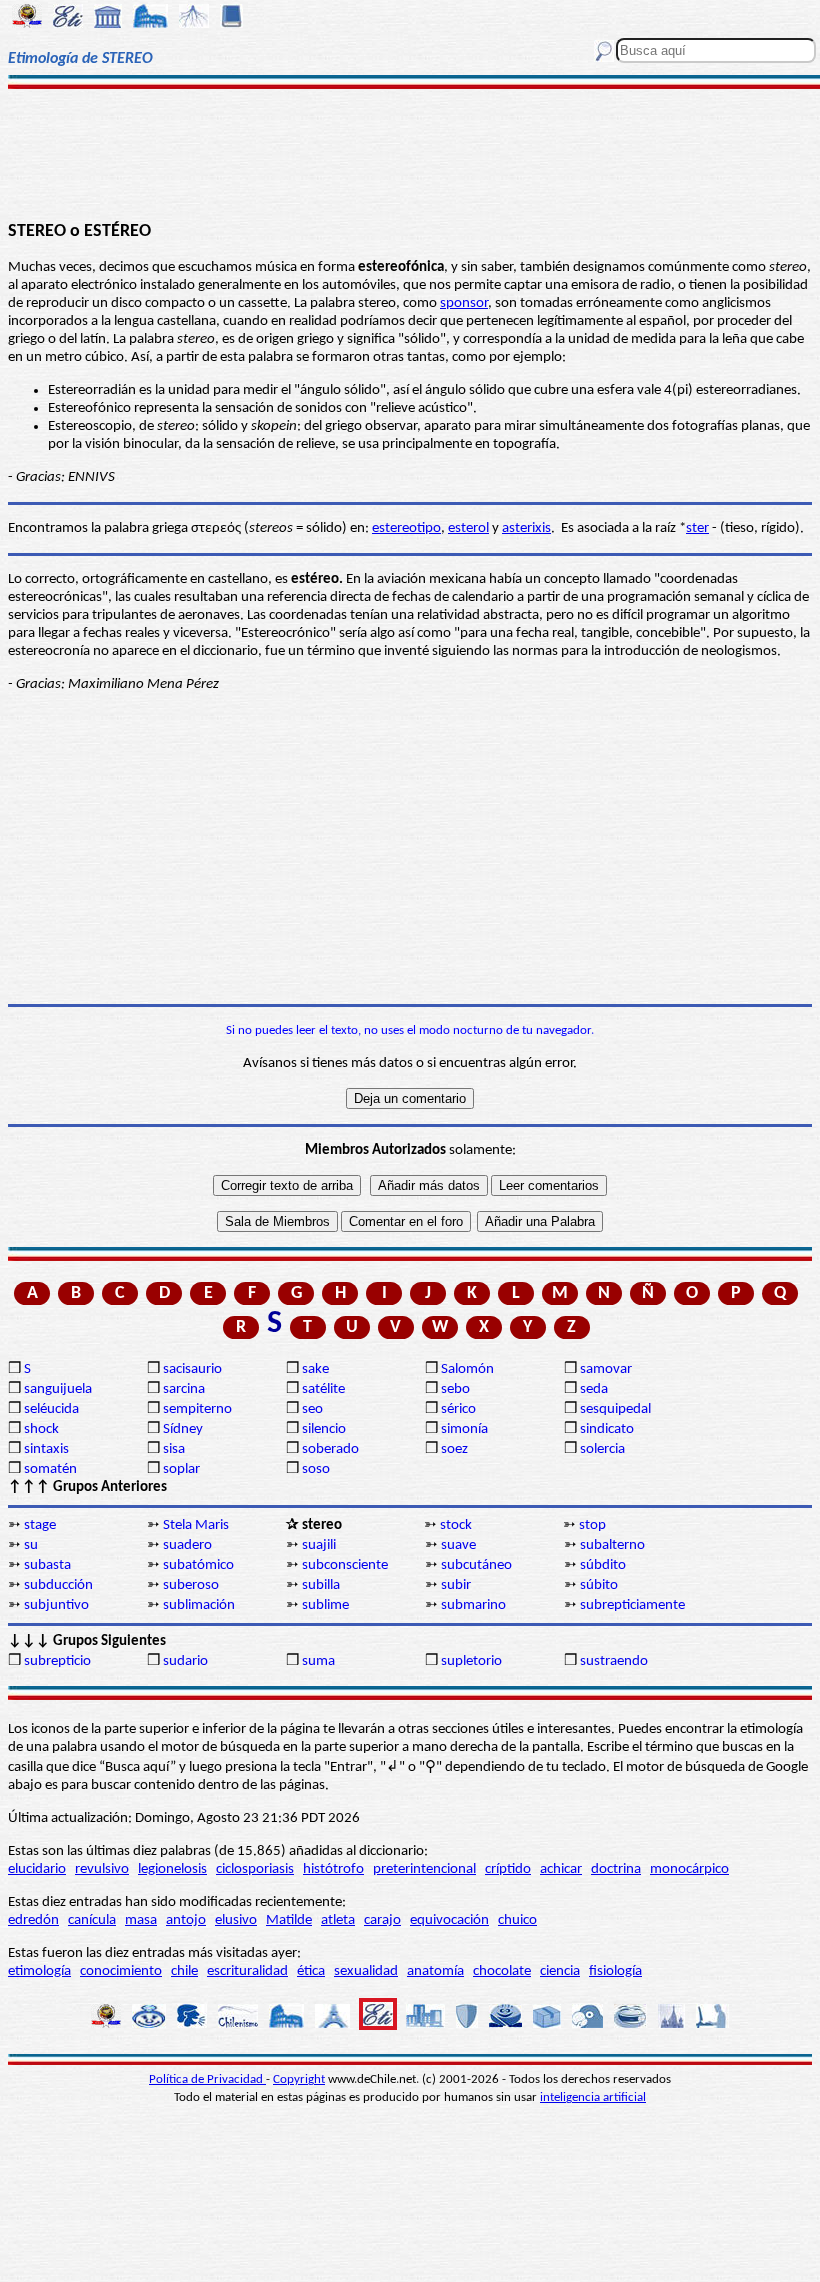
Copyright (299, 2079)
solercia (602, 1449)
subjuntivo (56, 1605)
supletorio (471, 1661)
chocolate (502, 1971)
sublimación (199, 1605)
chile (184, 1971)
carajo (382, 1920)
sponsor (464, 303)
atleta (338, 1920)
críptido (508, 1869)
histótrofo (333, 1869)
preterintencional (424, 1869)
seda (594, 1389)
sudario (185, 1661)
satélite (323, 1389)
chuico (517, 1920)
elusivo (236, 1920)
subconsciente (345, 1565)
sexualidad (366, 1971)
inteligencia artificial (593, 2097)
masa (141, 1920)
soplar (181, 1469)
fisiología (615, 1971)
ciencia (560, 1971)
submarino (473, 1605)
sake (315, 1369)
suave (458, 1545)
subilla (321, 1585)
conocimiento (121, 1971)
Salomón (467, 1369)
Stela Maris (196, 1525)
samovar (606, 1369)
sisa (174, 1449)
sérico (458, 1409)
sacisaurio (192, 1369)
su (31, 1545)
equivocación (449, 1920)
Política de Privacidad (207, 2079)
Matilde (289, 1920)
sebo (455, 1389)
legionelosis (172, 1869)
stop (592, 1525)
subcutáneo (476, 1565)
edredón (33, 1920)
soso (316, 1469)
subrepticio (57, 1661)
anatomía (435, 1971)
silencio (324, 1429)
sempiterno (197, 1409)
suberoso (191, 1585)
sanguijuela (58, 1389)
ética (311, 1971)
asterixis (526, 528)
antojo (186, 1920)
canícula (92, 1920)
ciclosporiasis (255, 1869)
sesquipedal (615, 1409)
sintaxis (46, 1449)
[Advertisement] (410, 152)
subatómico (198, 1565)
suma (318, 1661)
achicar (561, 1869)
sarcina (184, 1389)
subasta (47, 1565)
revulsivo (102, 1869)
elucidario (37, 1869)
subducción (58, 1585)
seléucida (51, 1409)
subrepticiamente (632, 1605)
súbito (599, 1585)
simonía (464, 1429)
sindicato (607, 1429)
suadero (187, 1545)
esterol (468, 528)
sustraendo (614, 1661)
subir (456, 1585)
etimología (39, 1971)
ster (697, 528)
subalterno (612, 1545)
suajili (319, 1545)
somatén (50, 1469)
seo (312, 1409)
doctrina (616, 1869)
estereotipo (406, 528)
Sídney (183, 1429)
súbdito (603, 1565)
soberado (330, 1449)
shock (41, 1429)
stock (456, 1525)
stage (40, 1525)
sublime (325, 1605)
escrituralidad (247, 1971)
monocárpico (689, 1869)
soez (454, 1449)
